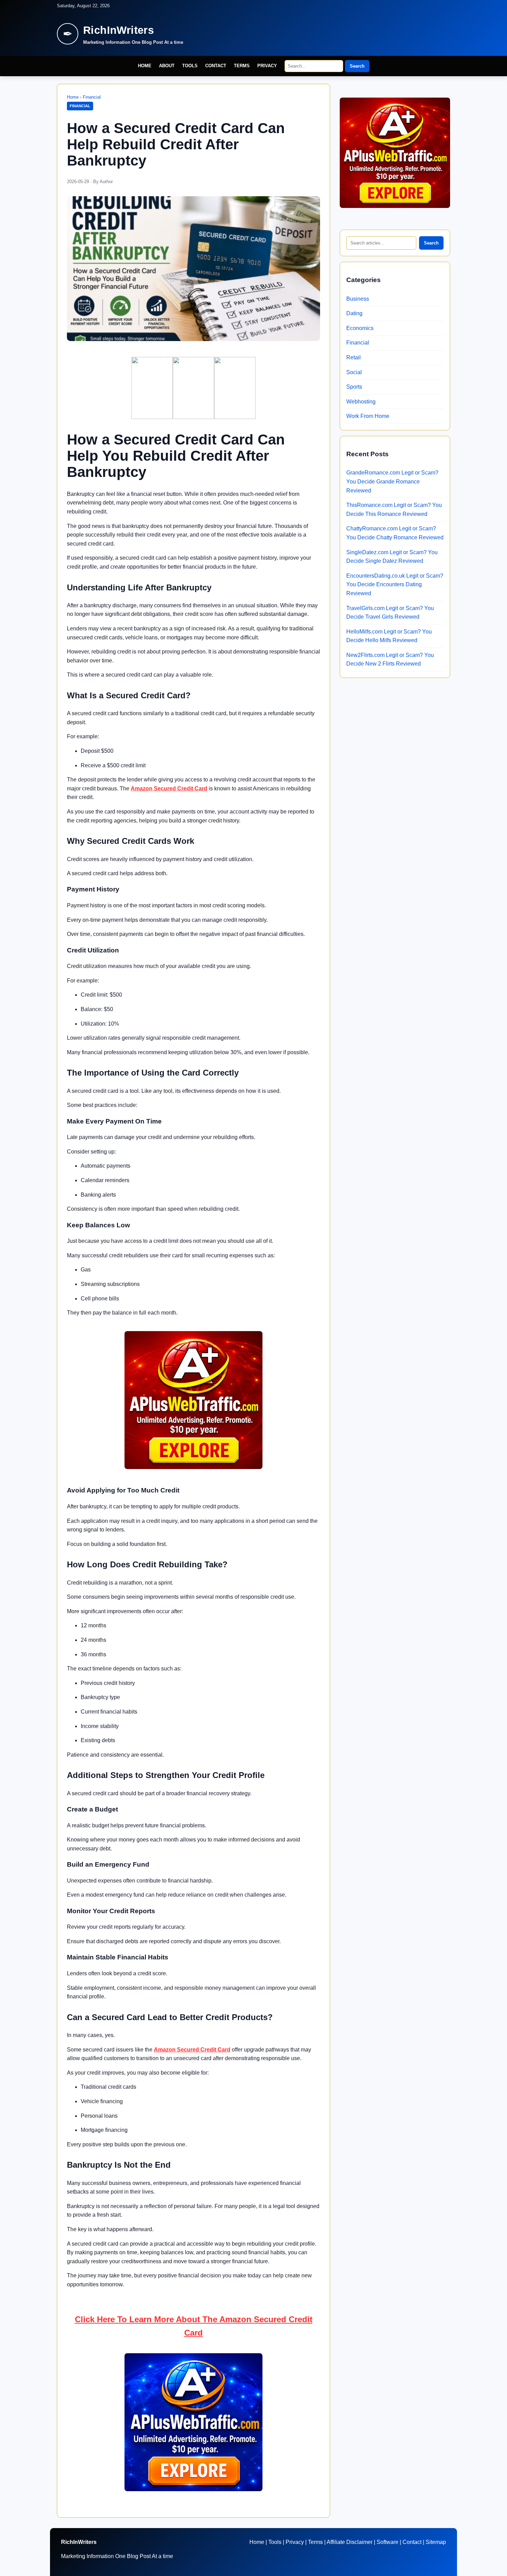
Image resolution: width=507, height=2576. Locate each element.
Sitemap (436, 2542)
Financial (92, 97)
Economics (360, 328)
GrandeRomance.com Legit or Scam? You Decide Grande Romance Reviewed (392, 481)
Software (387, 2542)
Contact (216, 66)
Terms (242, 66)
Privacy (267, 66)
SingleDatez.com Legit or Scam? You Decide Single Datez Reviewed (392, 557)
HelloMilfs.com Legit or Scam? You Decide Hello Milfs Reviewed (389, 636)
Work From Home (368, 416)
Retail (354, 357)
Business (358, 299)
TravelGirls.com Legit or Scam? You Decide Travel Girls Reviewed (390, 613)
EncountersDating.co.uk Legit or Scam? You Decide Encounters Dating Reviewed (395, 585)
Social (354, 372)
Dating (354, 313)
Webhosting (361, 402)
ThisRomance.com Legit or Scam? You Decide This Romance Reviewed (394, 510)
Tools (190, 66)
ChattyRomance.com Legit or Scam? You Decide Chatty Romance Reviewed (395, 533)
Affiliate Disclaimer (350, 2542)
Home (145, 66)
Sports (354, 387)
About (167, 66)
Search (357, 66)
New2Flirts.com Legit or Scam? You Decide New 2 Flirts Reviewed (390, 660)
